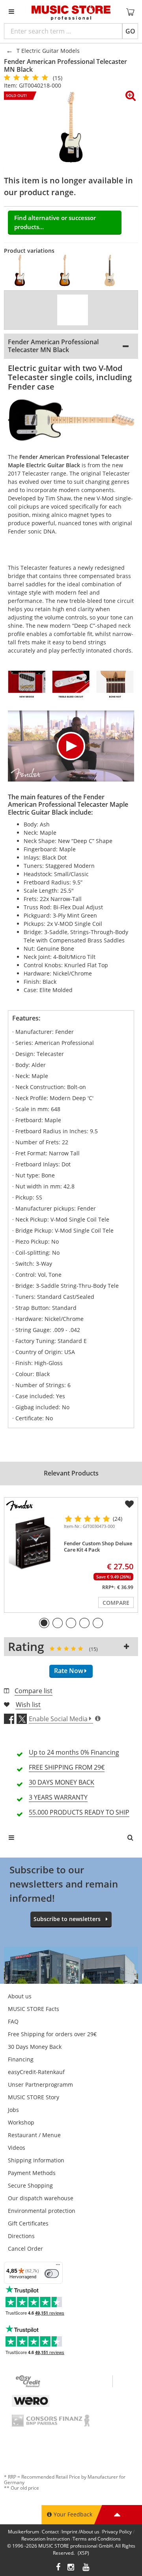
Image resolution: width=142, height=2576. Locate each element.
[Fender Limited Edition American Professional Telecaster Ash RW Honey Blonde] (112, 270)
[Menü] (58, 2266)
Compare (116, 1603)
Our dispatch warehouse (41, 2198)
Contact (50, 2532)
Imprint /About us (80, 2532)
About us (20, 1996)
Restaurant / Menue (34, 2135)
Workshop (21, 2122)
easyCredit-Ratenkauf (36, 2072)
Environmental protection (42, 2211)
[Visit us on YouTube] (86, 2568)
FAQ (13, 2021)
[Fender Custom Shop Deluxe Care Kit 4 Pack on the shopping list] (129, 1504)
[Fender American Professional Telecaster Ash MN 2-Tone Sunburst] (67, 270)
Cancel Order (25, 2249)
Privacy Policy (117, 2532)
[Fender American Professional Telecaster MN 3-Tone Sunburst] (22, 270)
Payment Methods (32, 2173)
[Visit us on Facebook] (58, 2568)
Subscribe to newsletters (67, 1919)
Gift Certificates (28, 2223)
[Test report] (73, 310)
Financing (21, 2059)
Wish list (28, 1705)
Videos (17, 2148)
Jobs (13, 2110)
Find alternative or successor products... (55, 222)
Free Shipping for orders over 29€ (52, 2034)
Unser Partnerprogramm (40, 2084)
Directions (21, 2236)
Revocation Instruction (46, 2539)
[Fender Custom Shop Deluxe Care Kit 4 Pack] (32, 1543)
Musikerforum (23, 2532)
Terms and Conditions (97, 2539)
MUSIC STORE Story (34, 2097)
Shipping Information (36, 2160)
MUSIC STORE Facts (34, 2009)
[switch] (52, 2274)
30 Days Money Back (35, 2047)
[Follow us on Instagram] (71, 2568)
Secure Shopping (30, 2185)
